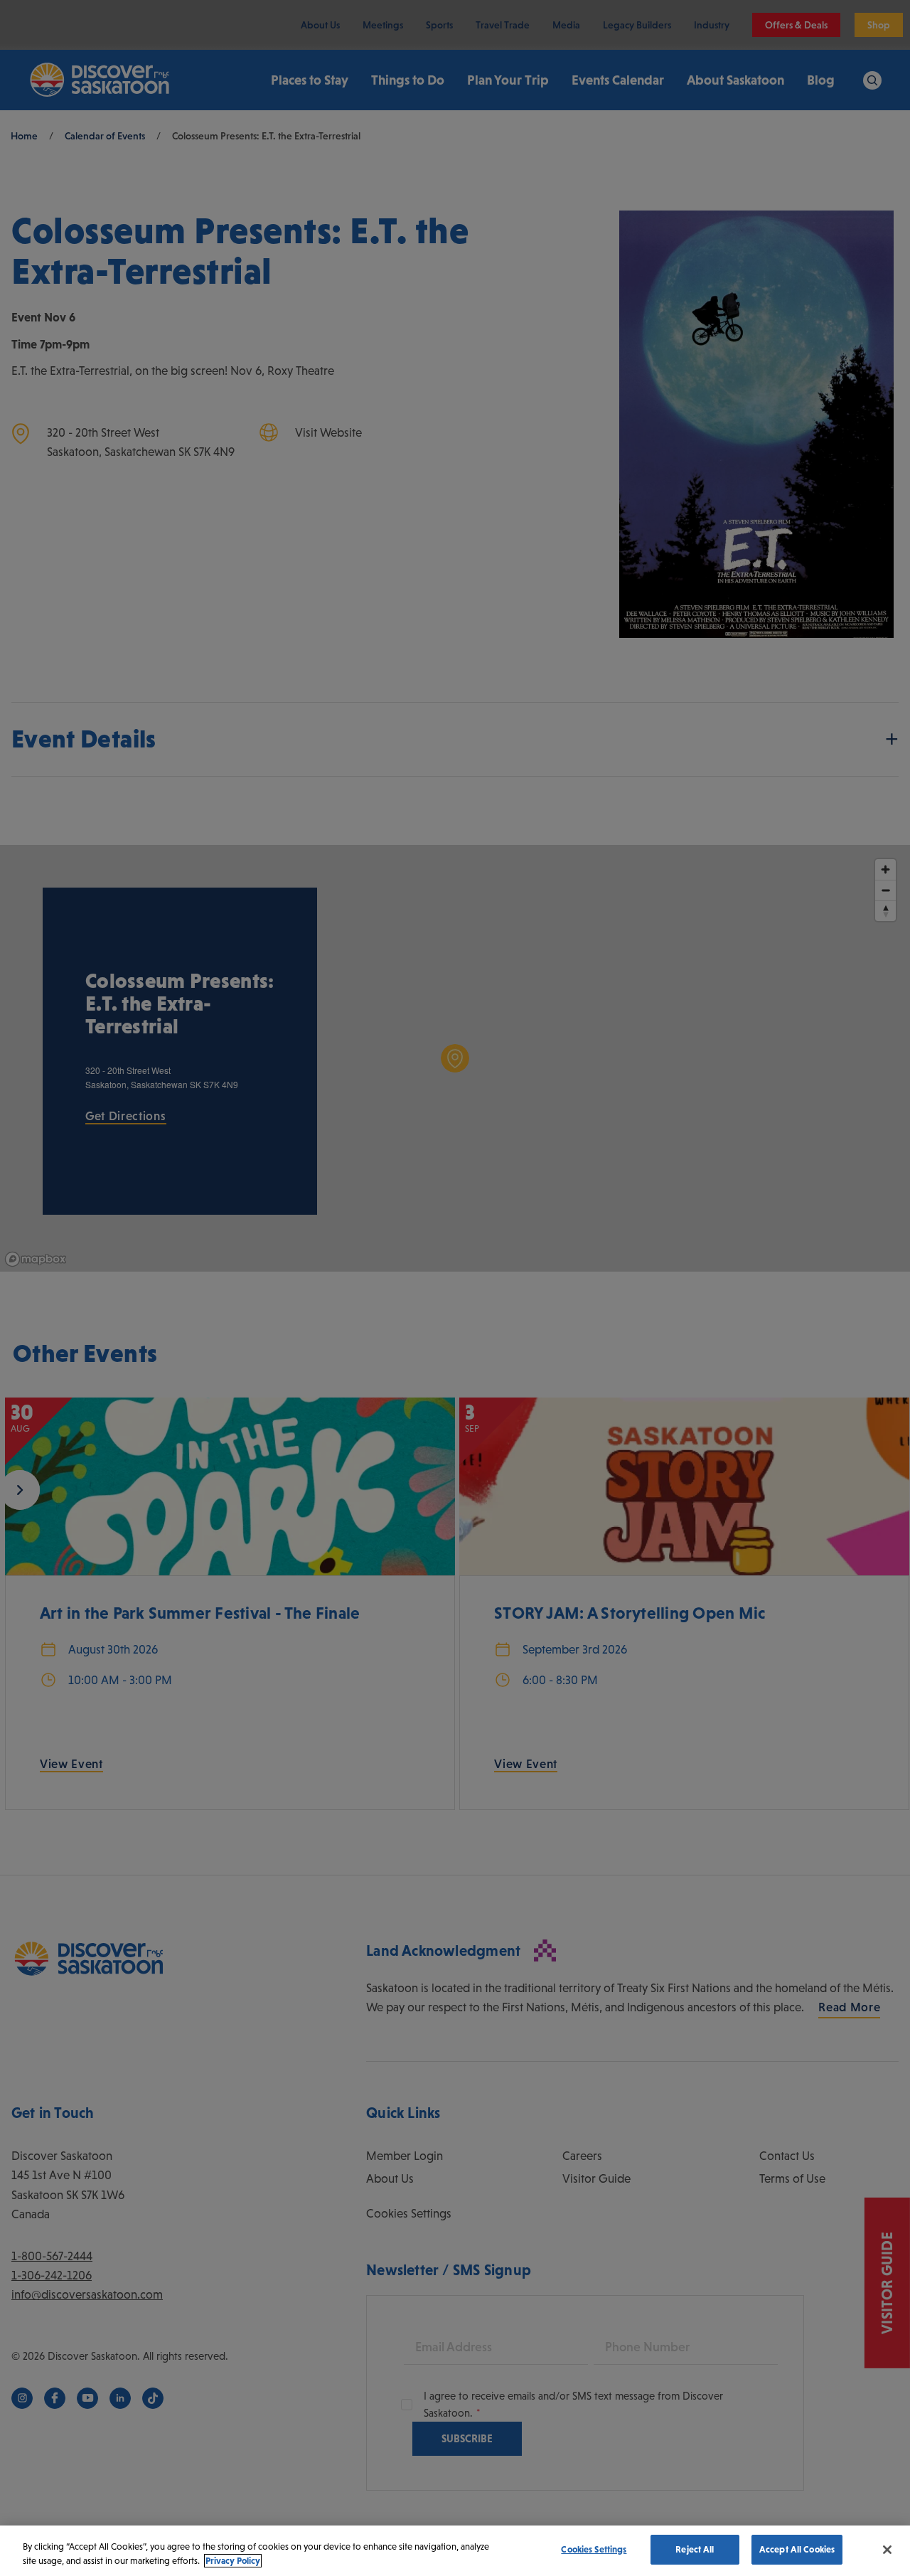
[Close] (887, 2550)
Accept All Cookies (797, 2549)
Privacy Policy (233, 2561)
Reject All (695, 2549)
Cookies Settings (594, 2549)
